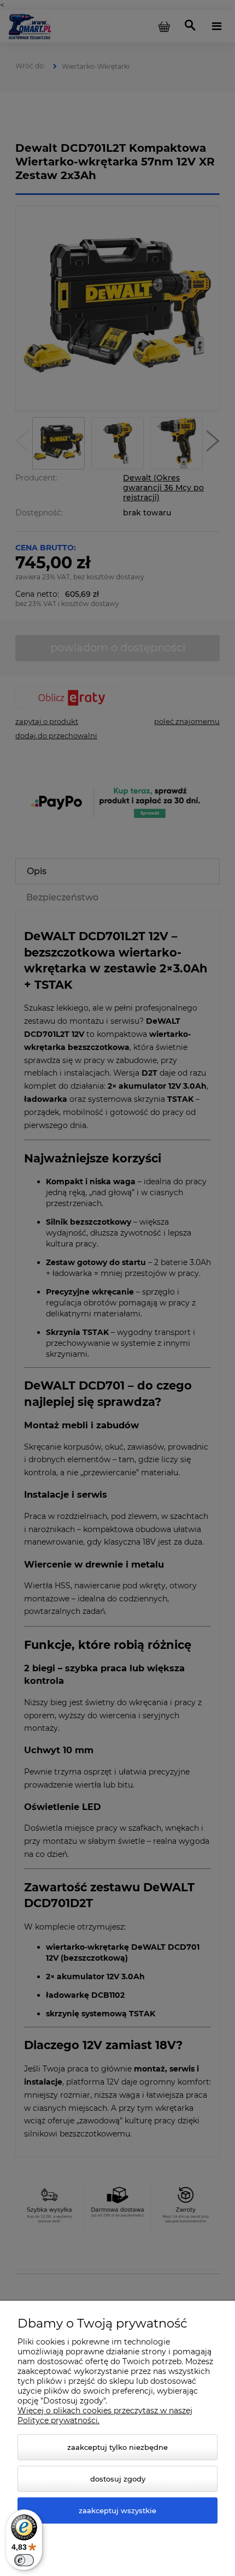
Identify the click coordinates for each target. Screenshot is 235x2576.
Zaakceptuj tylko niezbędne (117, 2447)
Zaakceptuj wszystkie (117, 2510)
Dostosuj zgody (118, 2479)
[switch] (24, 2560)
